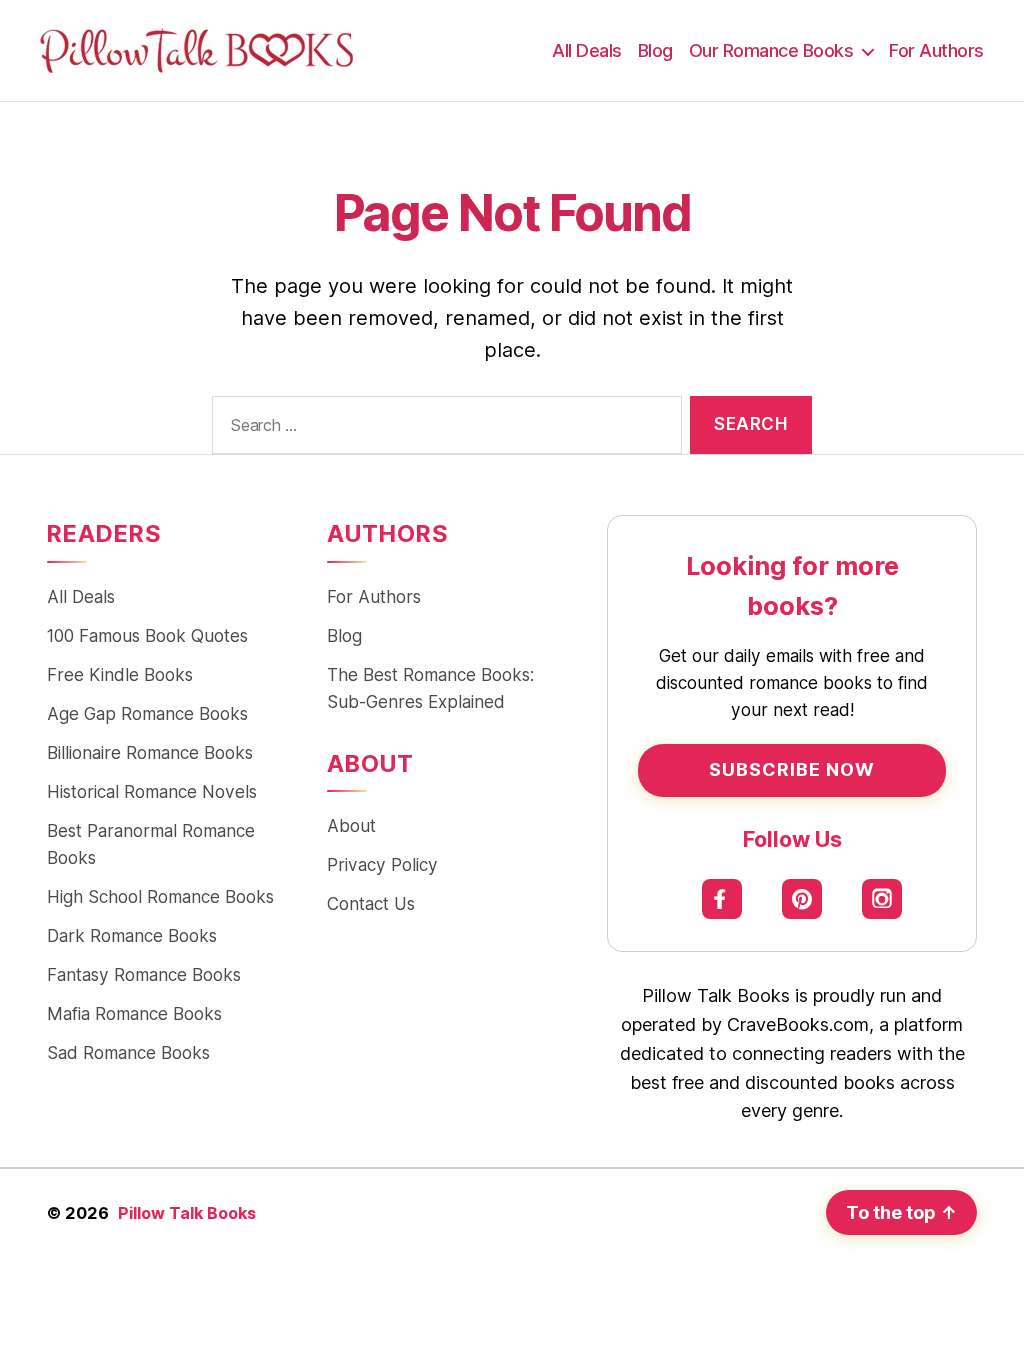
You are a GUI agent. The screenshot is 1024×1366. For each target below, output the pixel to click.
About (351, 825)
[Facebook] (722, 898)
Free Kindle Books (120, 674)
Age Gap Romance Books (147, 713)
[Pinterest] (802, 898)
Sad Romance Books (128, 1052)
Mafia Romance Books (134, 1013)
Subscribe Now (792, 769)
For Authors (936, 50)
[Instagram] (882, 898)
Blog (655, 50)
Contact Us (371, 903)
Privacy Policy (382, 864)
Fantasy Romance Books (144, 974)
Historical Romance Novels (152, 791)
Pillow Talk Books (187, 1213)
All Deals (587, 50)
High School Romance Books (160, 896)
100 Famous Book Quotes (147, 635)
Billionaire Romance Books (150, 752)
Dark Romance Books (132, 935)
